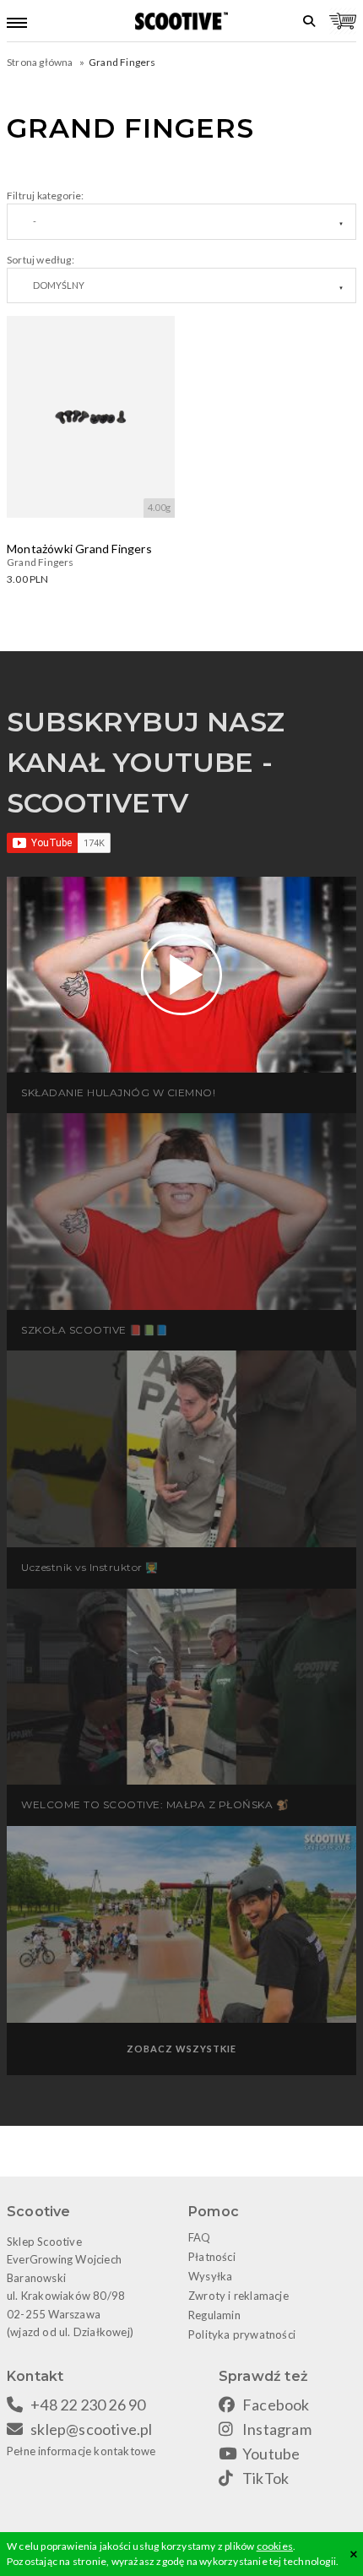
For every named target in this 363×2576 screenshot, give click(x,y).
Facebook (276, 2405)
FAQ (200, 2237)
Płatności (212, 2257)
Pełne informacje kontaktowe (81, 2451)
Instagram (277, 2429)
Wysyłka (210, 2276)
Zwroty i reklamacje (238, 2296)
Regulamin (214, 2315)
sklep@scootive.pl (91, 2429)
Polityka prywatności (242, 2334)
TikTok (265, 2478)
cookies (275, 2546)
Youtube (271, 2454)
